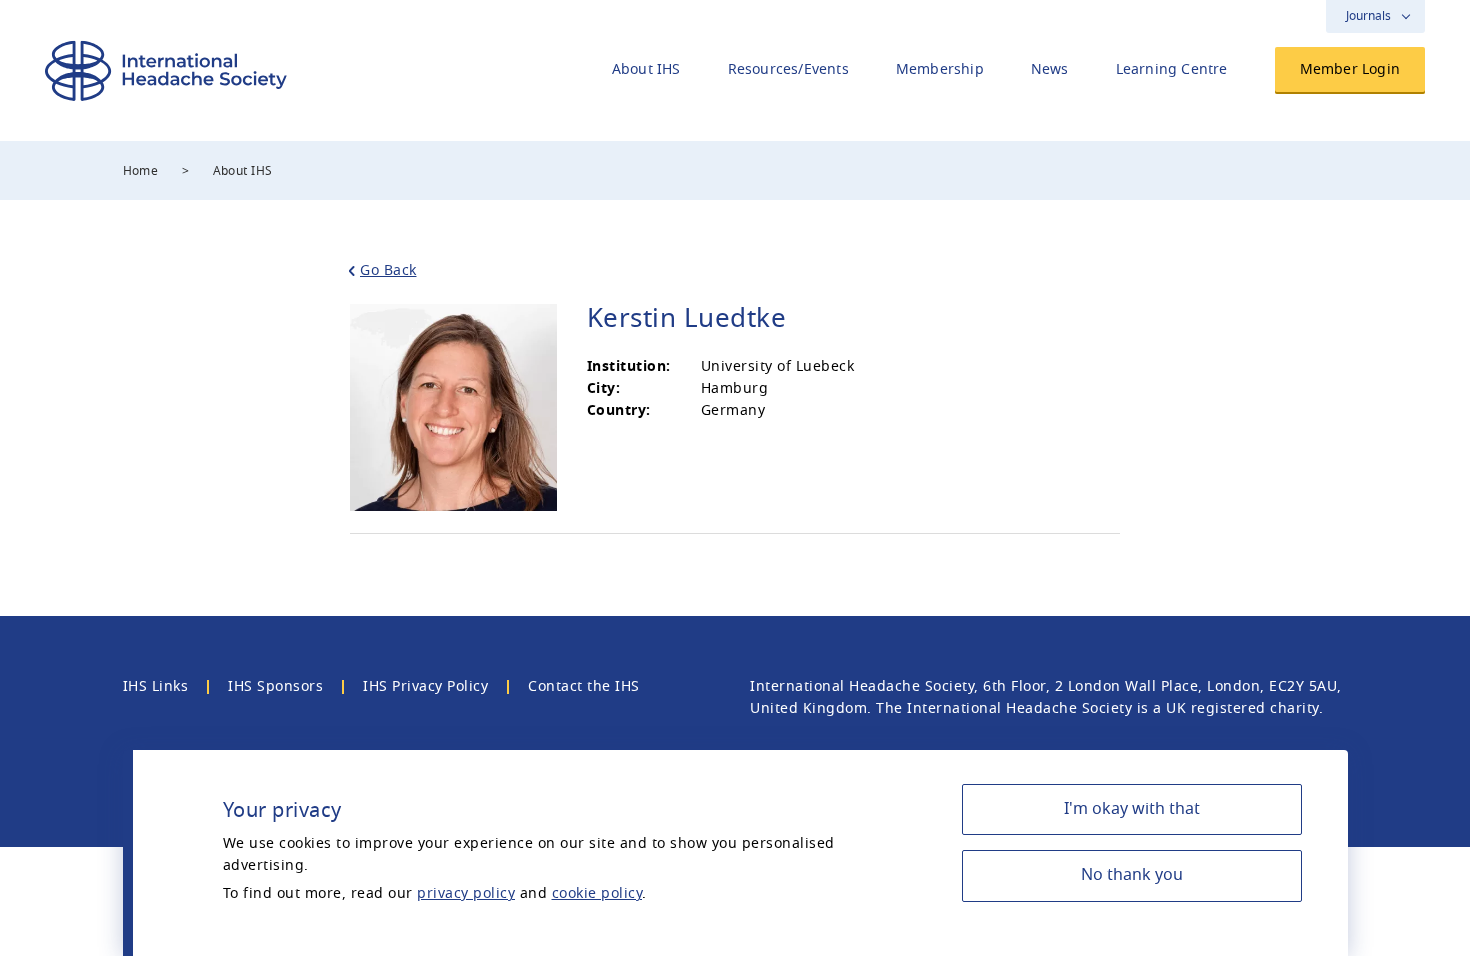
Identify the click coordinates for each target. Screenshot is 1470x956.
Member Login (1350, 69)
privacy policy (466, 893)
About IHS (646, 69)
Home (141, 171)
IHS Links (156, 686)
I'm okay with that (1132, 809)
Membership (940, 69)
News (1050, 69)
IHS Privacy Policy (425, 686)
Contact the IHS (584, 686)
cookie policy (597, 893)
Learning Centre (1172, 69)
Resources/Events (788, 69)
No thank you (1132, 875)
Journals (1368, 16)
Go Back (388, 270)
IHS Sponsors (275, 686)
